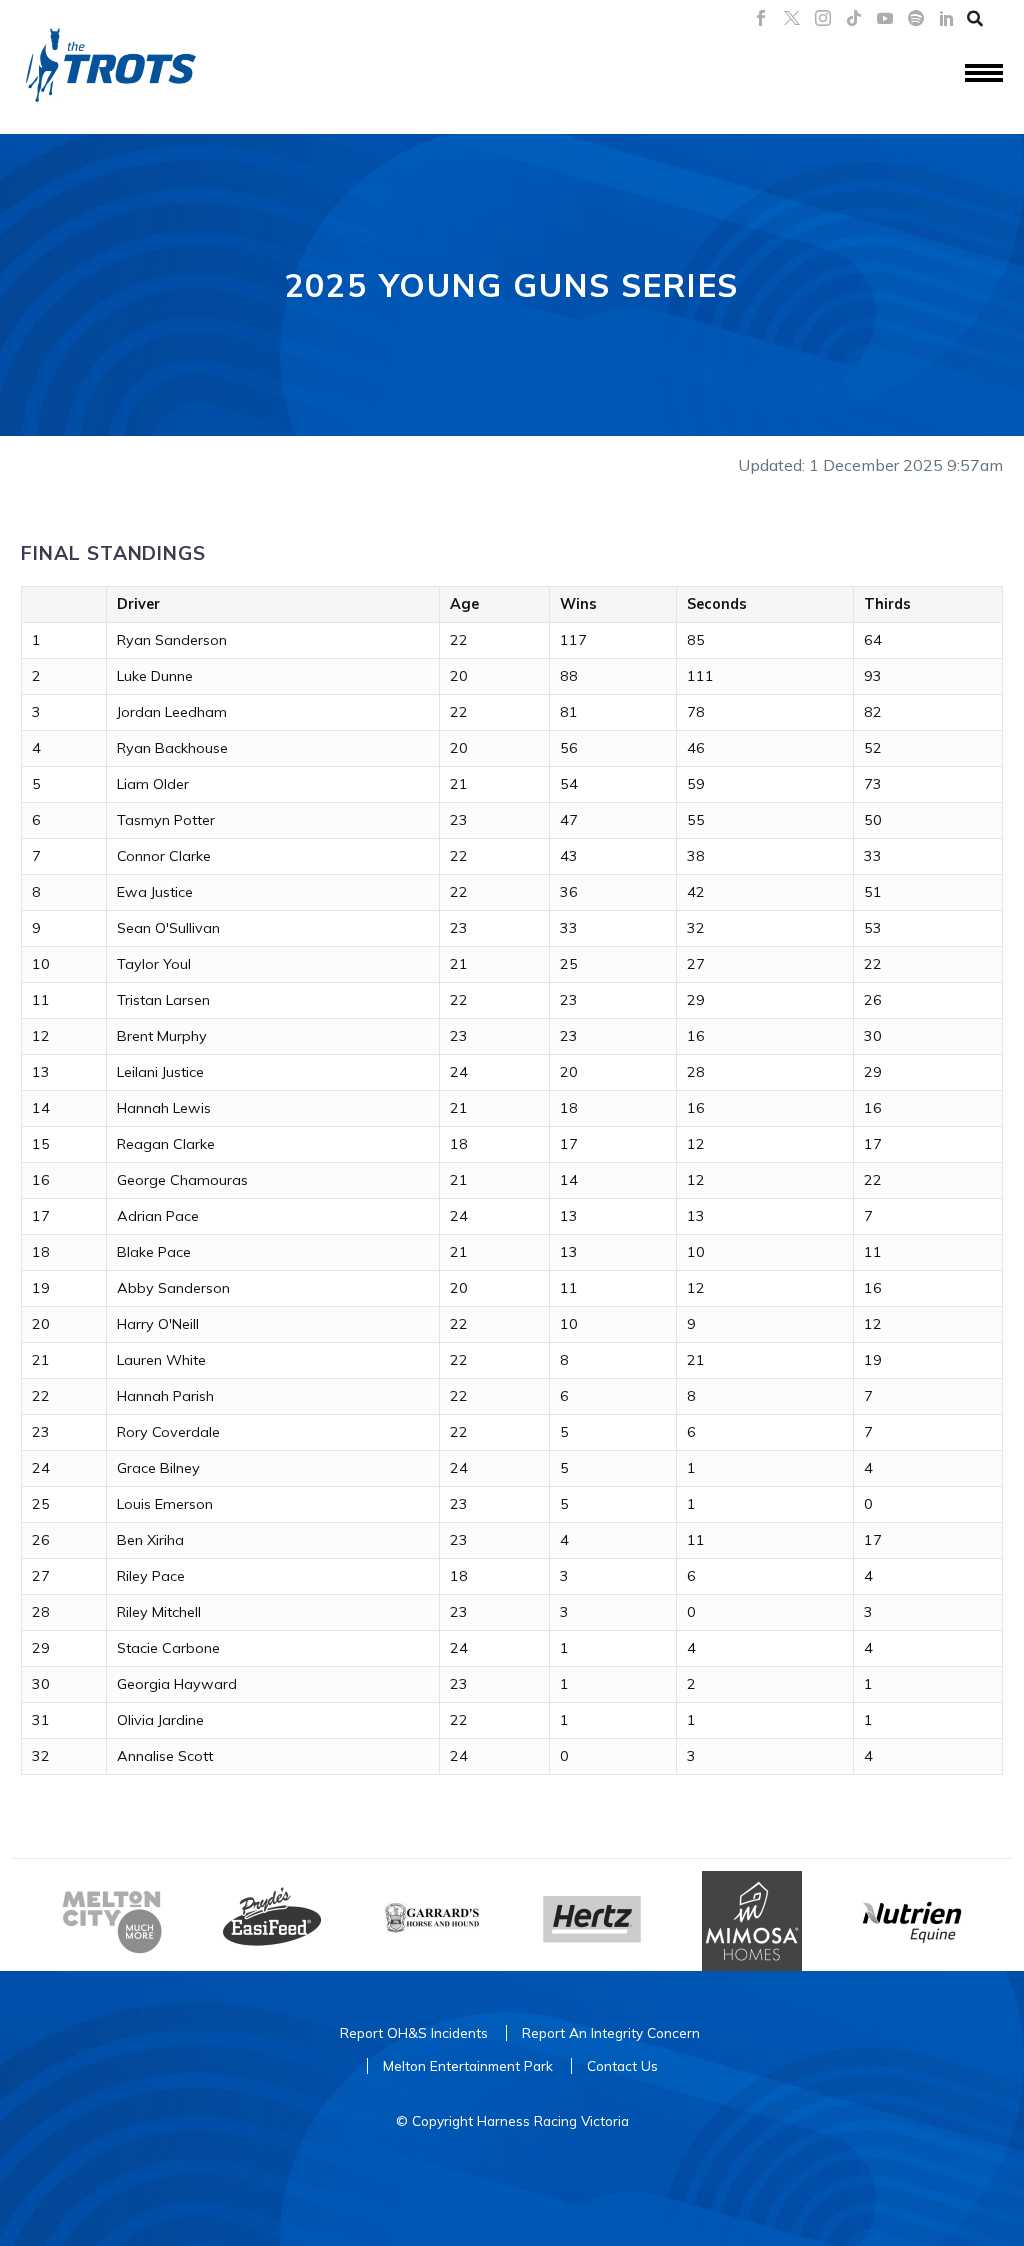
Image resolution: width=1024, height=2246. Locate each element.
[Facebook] (761, 18)
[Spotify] (916, 18)
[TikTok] (854, 18)
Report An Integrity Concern (611, 2032)
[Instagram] (823, 18)
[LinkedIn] (947, 18)
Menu (984, 74)
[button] (975, 18)
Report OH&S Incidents (414, 2032)
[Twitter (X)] (792, 18)
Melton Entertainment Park (468, 2065)
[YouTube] (885, 18)
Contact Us (622, 2065)
